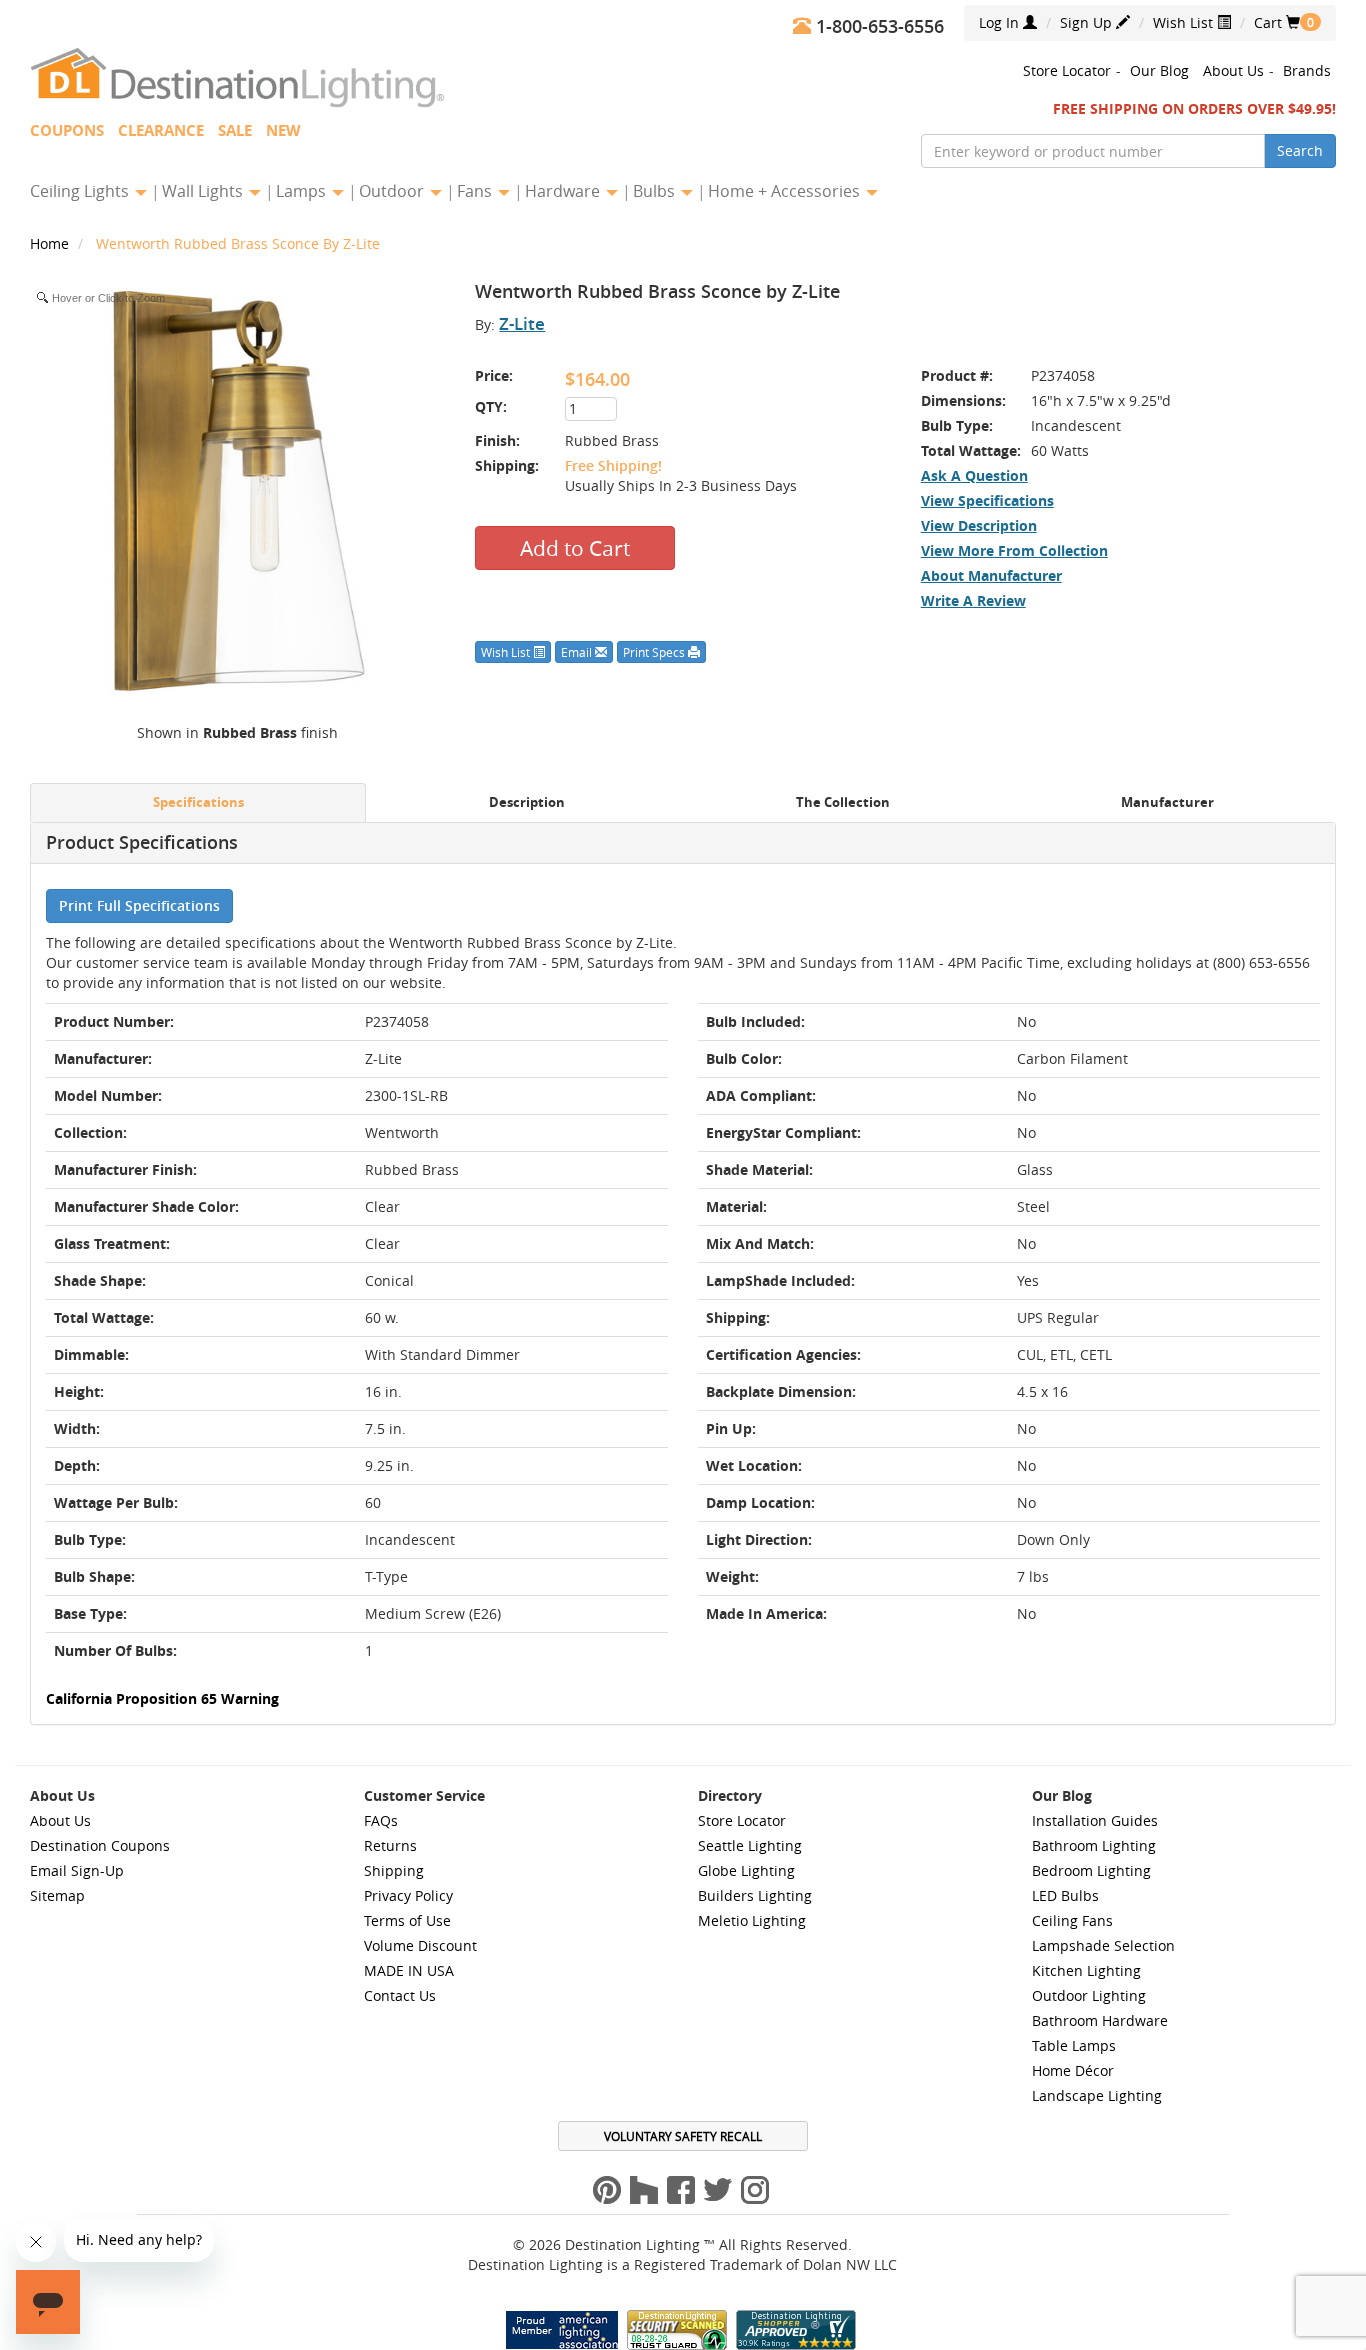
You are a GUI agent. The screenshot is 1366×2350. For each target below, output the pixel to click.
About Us (1233, 70)
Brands (1307, 70)
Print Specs (655, 652)
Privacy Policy (408, 1895)
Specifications (198, 802)
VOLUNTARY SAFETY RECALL (683, 2136)
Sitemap (57, 1895)
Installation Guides (1095, 1820)
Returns (390, 1845)
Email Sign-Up (77, 1870)
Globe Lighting (746, 1870)
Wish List (1185, 22)
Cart (1277, 22)
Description (527, 802)
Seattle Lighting (750, 1845)
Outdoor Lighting (1089, 1995)
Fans (476, 191)
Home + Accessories (786, 191)
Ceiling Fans (1072, 1920)
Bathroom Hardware (1100, 2020)
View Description (979, 525)
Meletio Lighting (752, 1920)
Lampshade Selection (1103, 1945)
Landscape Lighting (1097, 2095)
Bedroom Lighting (1091, 1870)
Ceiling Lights (81, 191)
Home (51, 243)
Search (1300, 150)
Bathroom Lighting (1094, 1845)
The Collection (843, 802)
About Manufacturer (991, 575)
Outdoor (393, 191)
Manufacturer (1167, 802)
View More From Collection (1014, 550)
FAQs (381, 1820)
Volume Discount (420, 1945)
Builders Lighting (755, 1895)
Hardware (564, 191)
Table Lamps (1074, 2045)
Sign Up (1088, 22)
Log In (1001, 22)
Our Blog (1159, 70)
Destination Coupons (100, 1845)
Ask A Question (974, 475)
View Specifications (987, 500)
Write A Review (973, 600)
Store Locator (1067, 70)
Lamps (303, 191)
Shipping (394, 1870)
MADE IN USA (409, 1970)
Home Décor (1073, 2070)
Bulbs (656, 191)
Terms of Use (407, 1920)
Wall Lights (204, 191)
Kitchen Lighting (1086, 1970)
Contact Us (400, 1995)
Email (578, 652)
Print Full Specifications (139, 905)
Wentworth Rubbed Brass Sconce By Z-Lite (238, 243)
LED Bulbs (1065, 1895)
